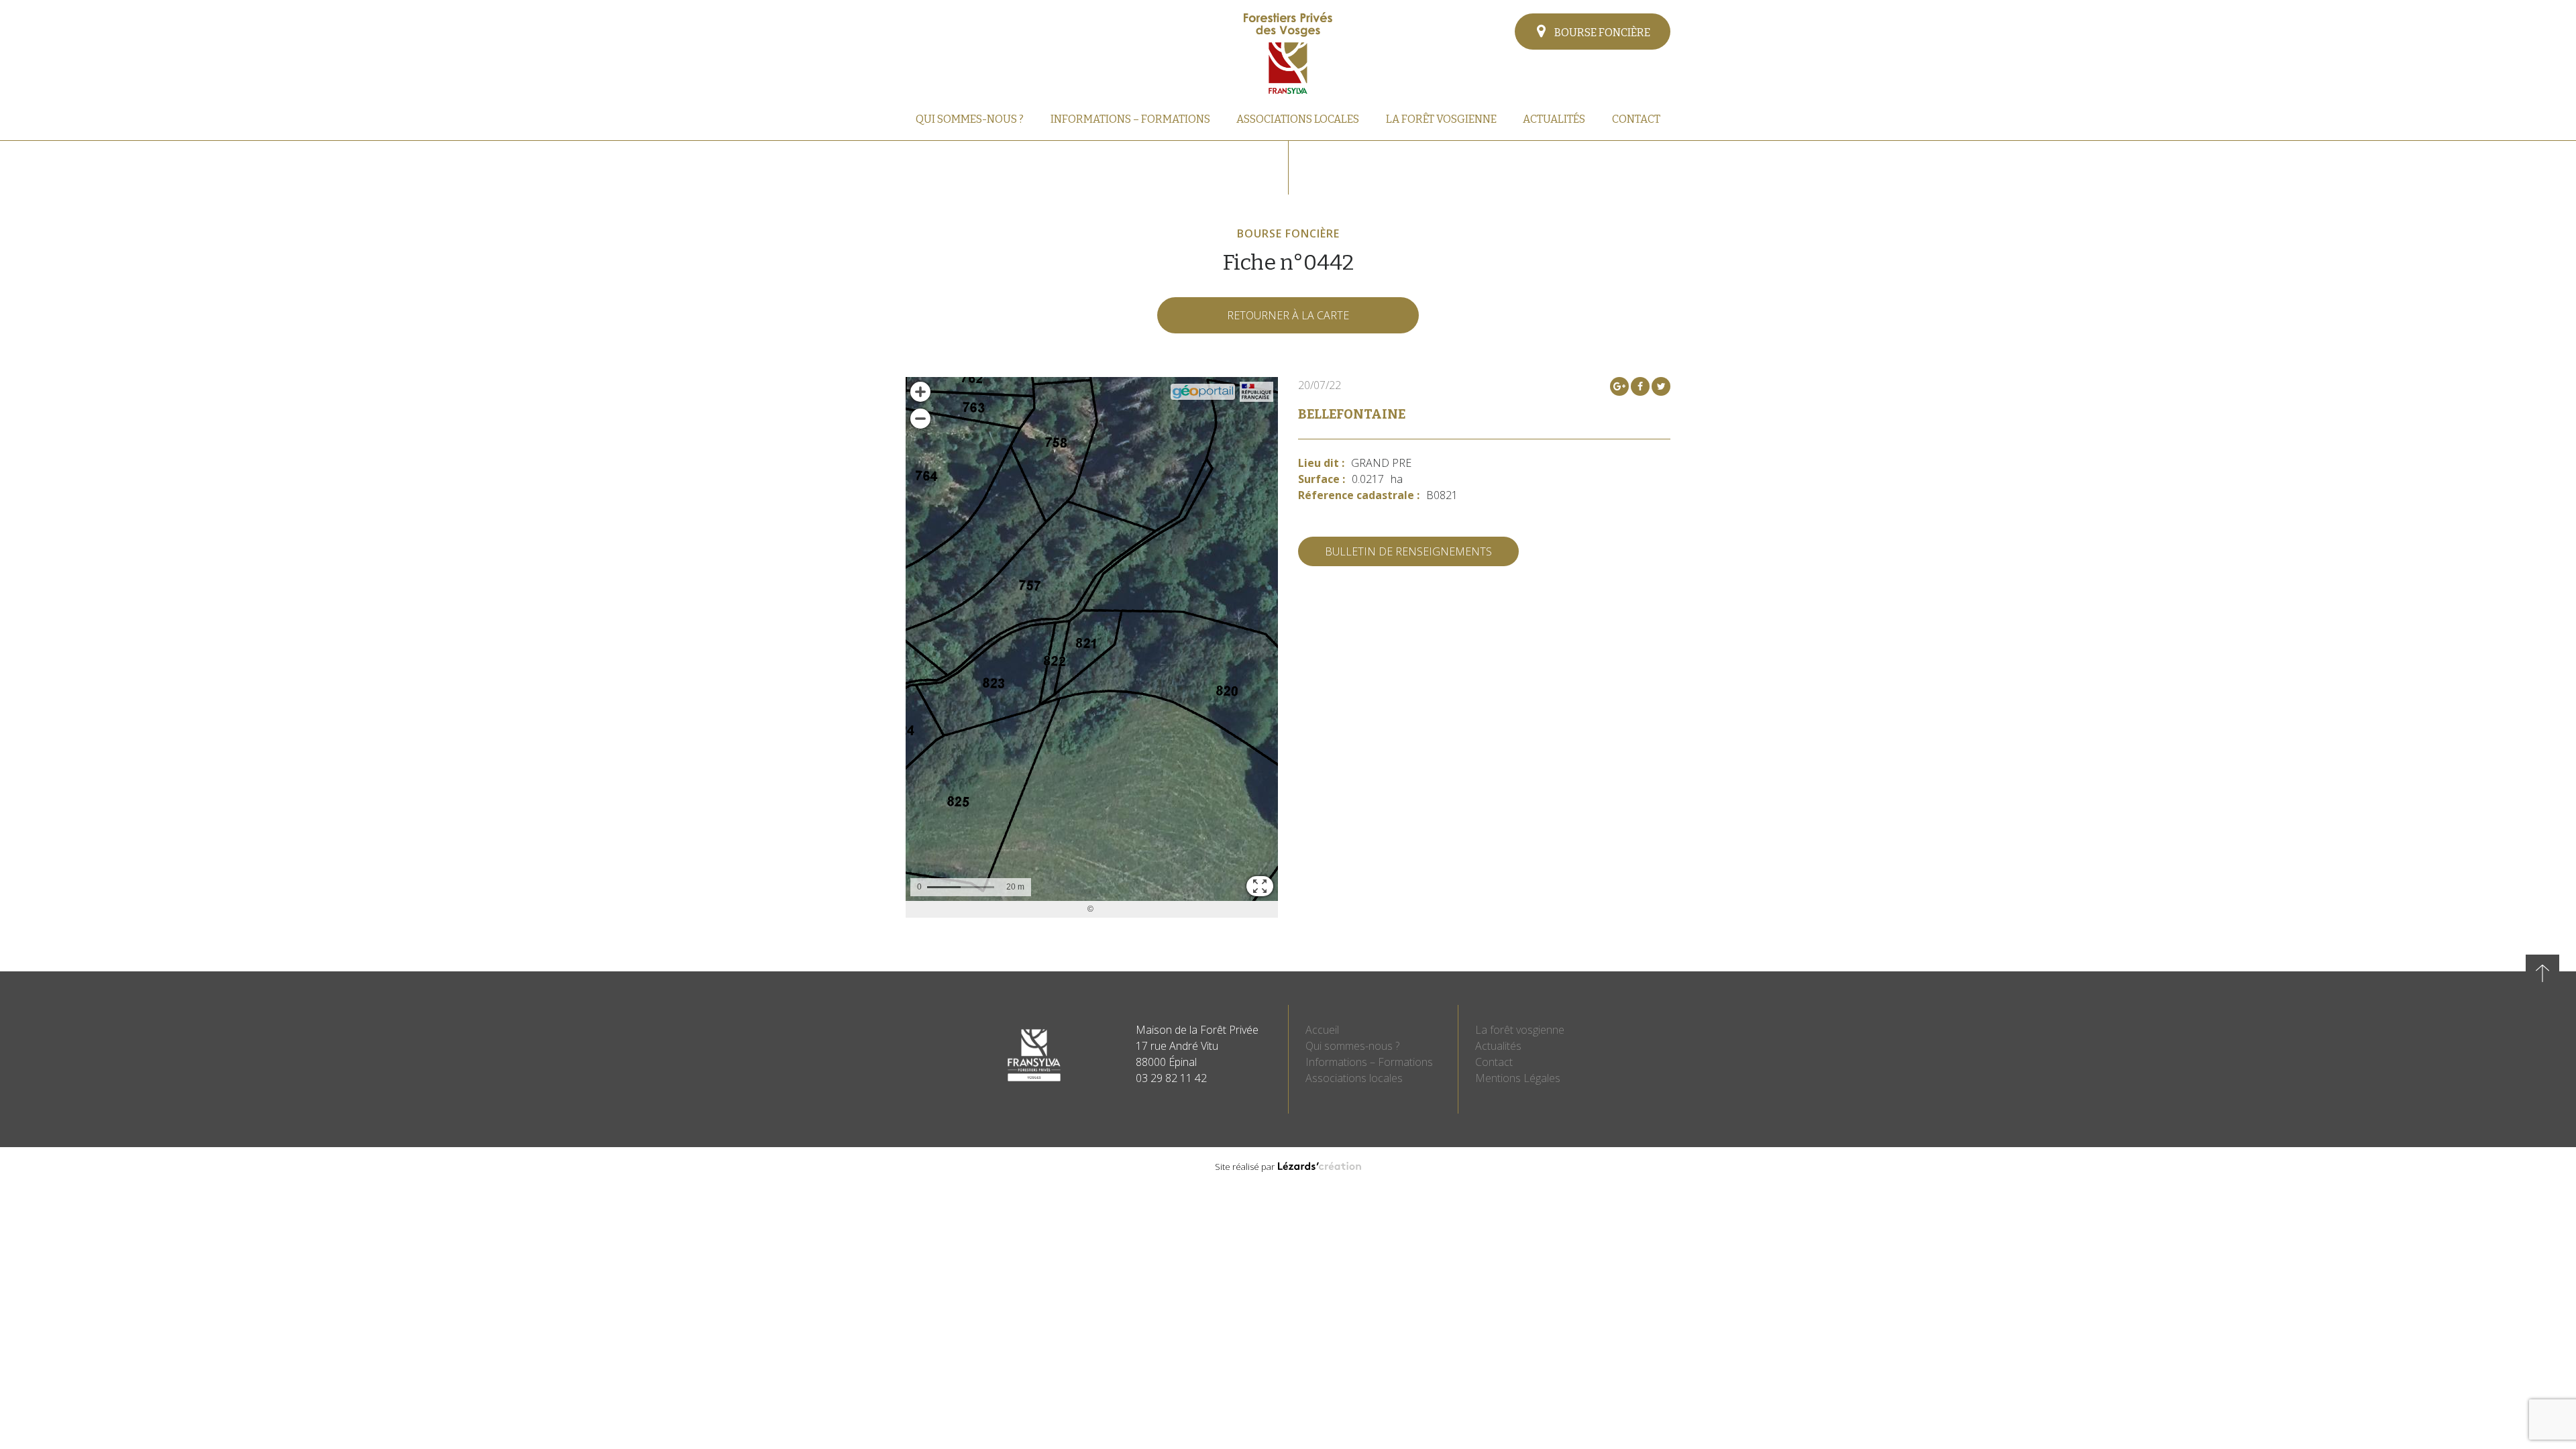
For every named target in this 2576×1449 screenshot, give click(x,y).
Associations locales (1298, 119)
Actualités (1554, 119)
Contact (1636, 119)
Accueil (1322, 1030)
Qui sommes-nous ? (970, 119)
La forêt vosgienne (1441, 119)
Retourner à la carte (1288, 315)
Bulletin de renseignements (1408, 551)
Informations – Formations (1130, 119)
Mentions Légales (1518, 1078)
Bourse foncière (1601, 33)
